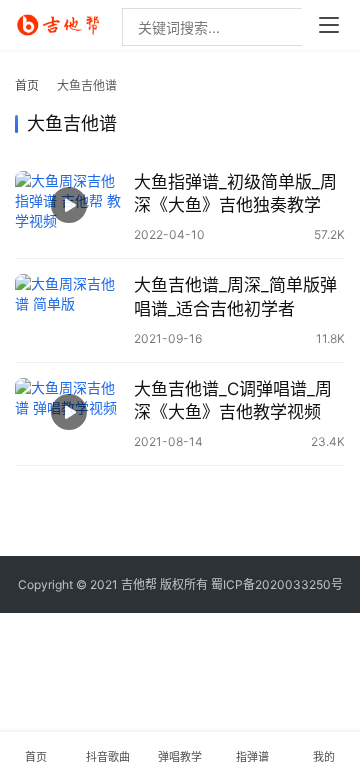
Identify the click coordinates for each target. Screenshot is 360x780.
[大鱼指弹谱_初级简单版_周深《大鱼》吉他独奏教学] (69, 205)
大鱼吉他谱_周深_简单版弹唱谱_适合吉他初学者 (235, 296)
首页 (27, 85)
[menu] (329, 25)
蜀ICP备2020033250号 (277, 584)
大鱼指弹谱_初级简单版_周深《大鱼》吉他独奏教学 (235, 193)
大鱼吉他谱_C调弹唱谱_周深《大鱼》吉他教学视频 (233, 400)
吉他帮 (139, 584)
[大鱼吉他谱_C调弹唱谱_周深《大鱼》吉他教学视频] (69, 412)
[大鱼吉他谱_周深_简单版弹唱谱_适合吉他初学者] (69, 308)
